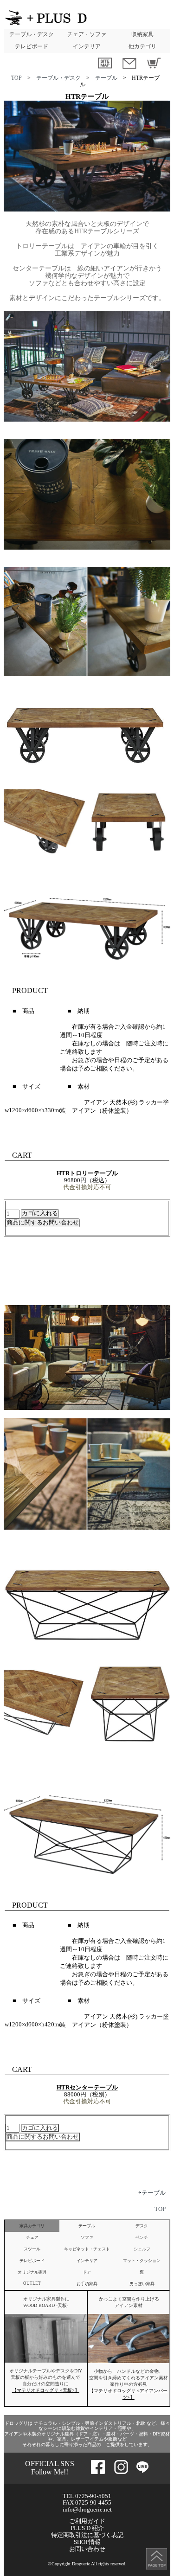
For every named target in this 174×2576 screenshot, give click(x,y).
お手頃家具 (87, 2284)
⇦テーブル (152, 2193)
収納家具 (142, 34)
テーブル (106, 78)
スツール (32, 2249)
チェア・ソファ (87, 34)
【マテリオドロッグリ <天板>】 (46, 2390)
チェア (32, 2237)
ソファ (87, 2237)
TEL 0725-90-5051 (87, 2496)
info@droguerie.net (87, 2509)
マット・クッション (142, 2261)
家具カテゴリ (32, 2226)
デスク (142, 2226)
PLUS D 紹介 (87, 2528)
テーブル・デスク (32, 34)
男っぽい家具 (142, 2284)
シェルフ (142, 2249)
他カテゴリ (142, 46)
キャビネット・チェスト (87, 2249)
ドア (87, 2272)
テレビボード (32, 46)
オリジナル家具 (32, 2272)
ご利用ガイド (87, 2521)
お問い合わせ (87, 2549)
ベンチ (142, 2237)
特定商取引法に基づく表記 (87, 2535)
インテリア (87, 46)
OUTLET (32, 2283)
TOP (16, 78)
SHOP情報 (87, 2542)
